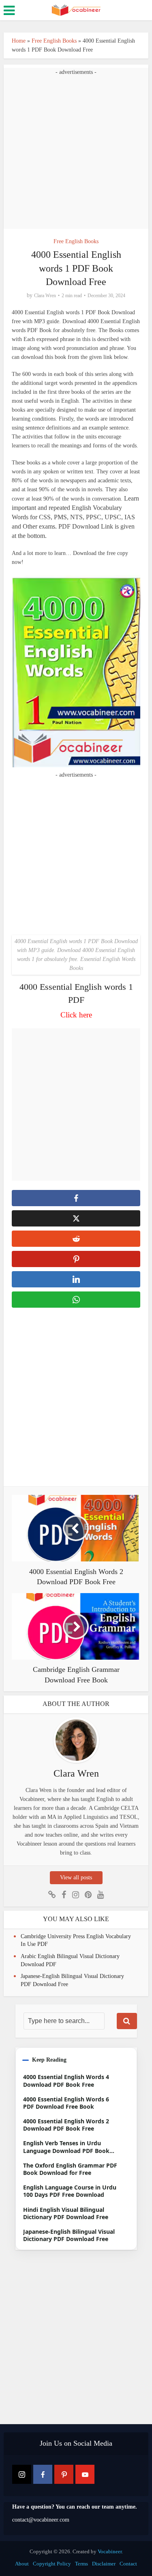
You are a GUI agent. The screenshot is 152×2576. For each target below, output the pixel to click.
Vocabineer (110, 2551)
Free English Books (54, 41)
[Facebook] (43, 2474)
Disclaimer (104, 2564)
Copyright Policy (52, 2564)
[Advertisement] (76, 153)
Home (19, 41)
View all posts (76, 1877)
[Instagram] (22, 2474)
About (22, 2564)
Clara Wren (45, 296)
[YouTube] (85, 2474)
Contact (128, 2564)
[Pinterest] (64, 2474)
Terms (81, 2564)
